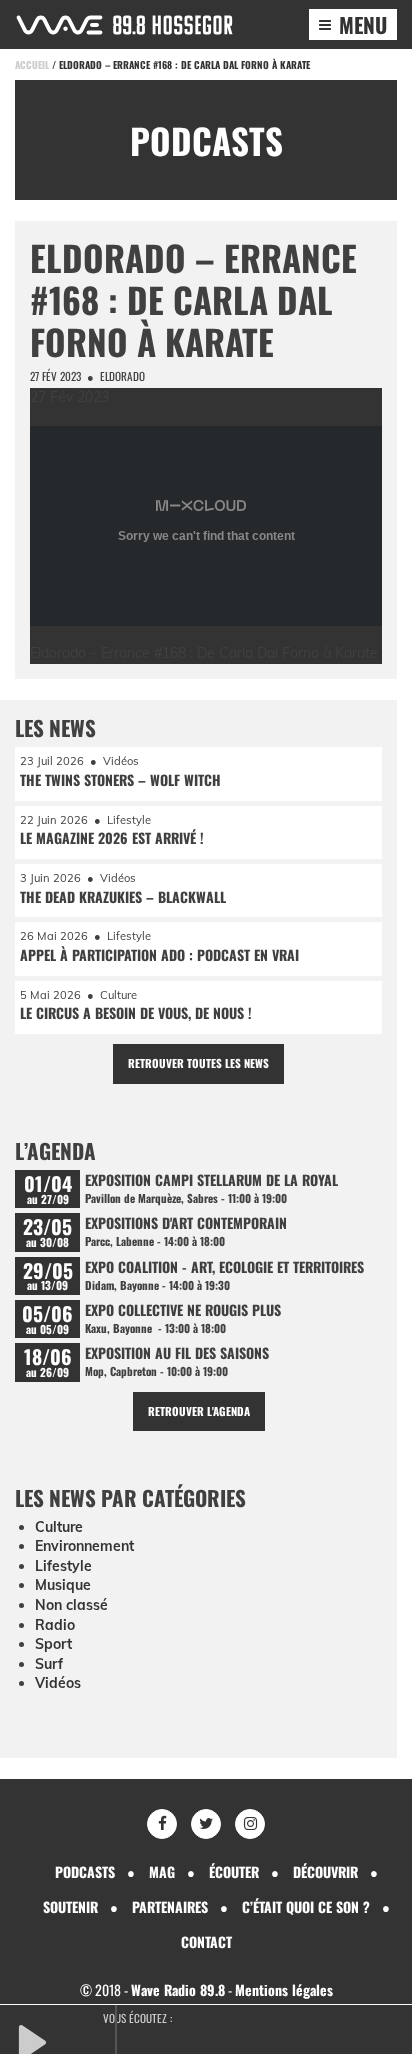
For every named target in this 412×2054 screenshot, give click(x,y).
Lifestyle (63, 1566)
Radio (55, 1625)
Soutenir (70, 1906)
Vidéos (58, 1683)
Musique (63, 1585)
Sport (53, 1644)
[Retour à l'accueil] (124, 25)
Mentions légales (284, 1989)
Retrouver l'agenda (199, 1411)
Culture (59, 1527)
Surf (49, 1664)
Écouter (234, 1871)
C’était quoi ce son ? (306, 1906)
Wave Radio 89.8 (178, 1989)
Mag (162, 1871)
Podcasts (85, 1871)
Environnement (84, 1546)
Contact (206, 1941)
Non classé (71, 1605)
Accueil (32, 64)
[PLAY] (65, 2040)
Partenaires (170, 1906)
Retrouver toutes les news (198, 1063)
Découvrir (325, 1871)
